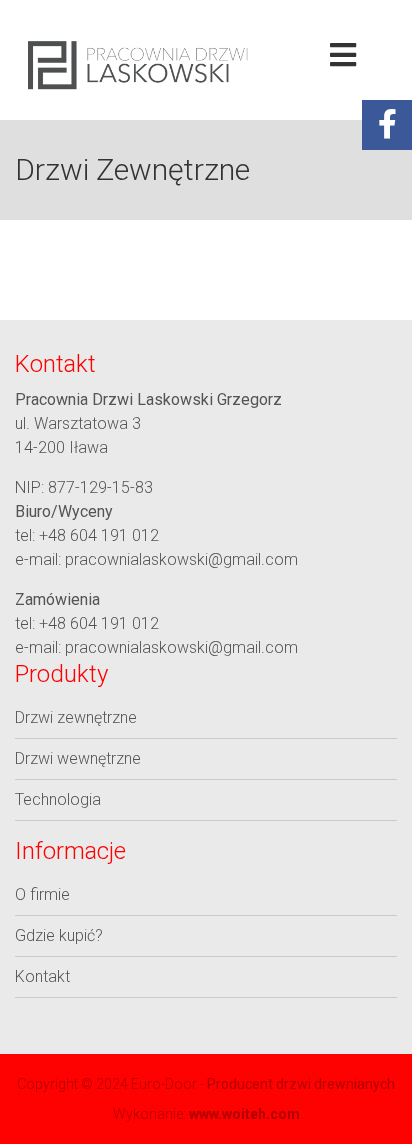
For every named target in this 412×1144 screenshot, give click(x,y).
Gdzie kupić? (59, 935)
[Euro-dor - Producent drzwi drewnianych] (137, 65)
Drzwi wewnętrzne (78, 758)
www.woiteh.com (244, 1114)
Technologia (58, 799)
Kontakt (42, 976)
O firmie (42, 894)
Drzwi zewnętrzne (76, 717)
